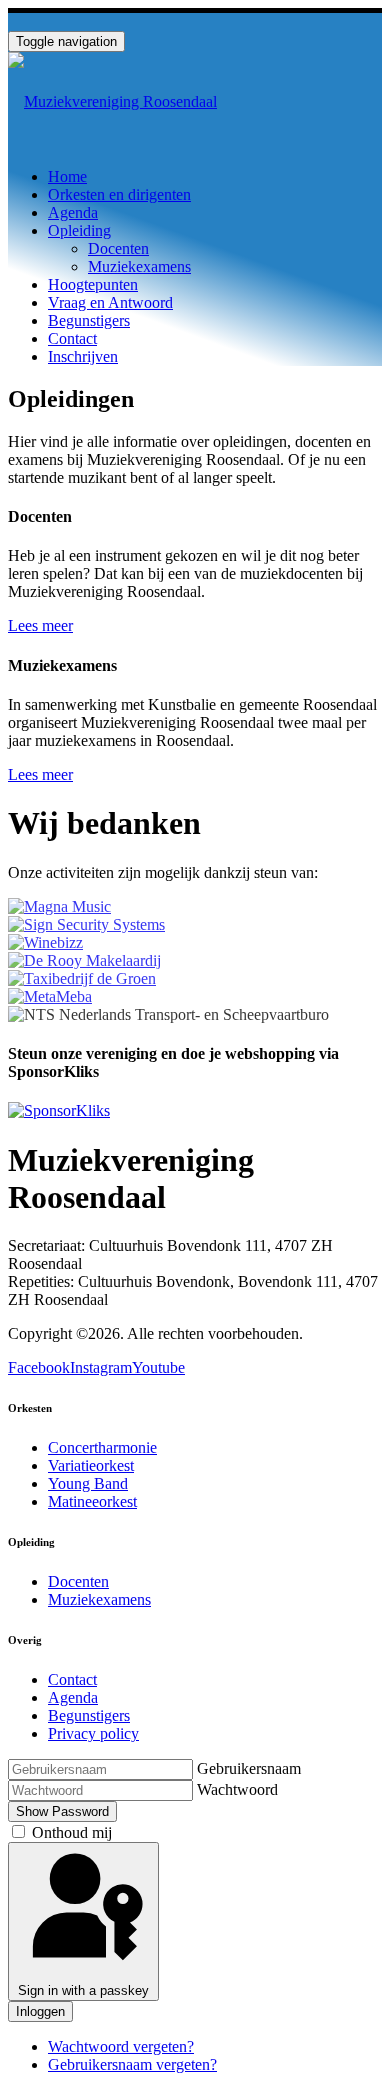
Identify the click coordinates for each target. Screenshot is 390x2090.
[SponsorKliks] (59, 1110)
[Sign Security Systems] (86, 924)
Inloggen (40, 2011)
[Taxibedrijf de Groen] (82, 978)
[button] (79, 230)
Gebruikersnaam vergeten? (132, 2064)
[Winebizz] (45, 942)
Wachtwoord (237, 1789)
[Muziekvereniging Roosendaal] (112, 101)
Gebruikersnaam (249, 1768)
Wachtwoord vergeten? (121, 2046)
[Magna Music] (59, 906)
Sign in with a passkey (83, 1990)
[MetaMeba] (50, 996)
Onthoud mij (72, 1832)
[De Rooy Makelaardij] (84, 960)
